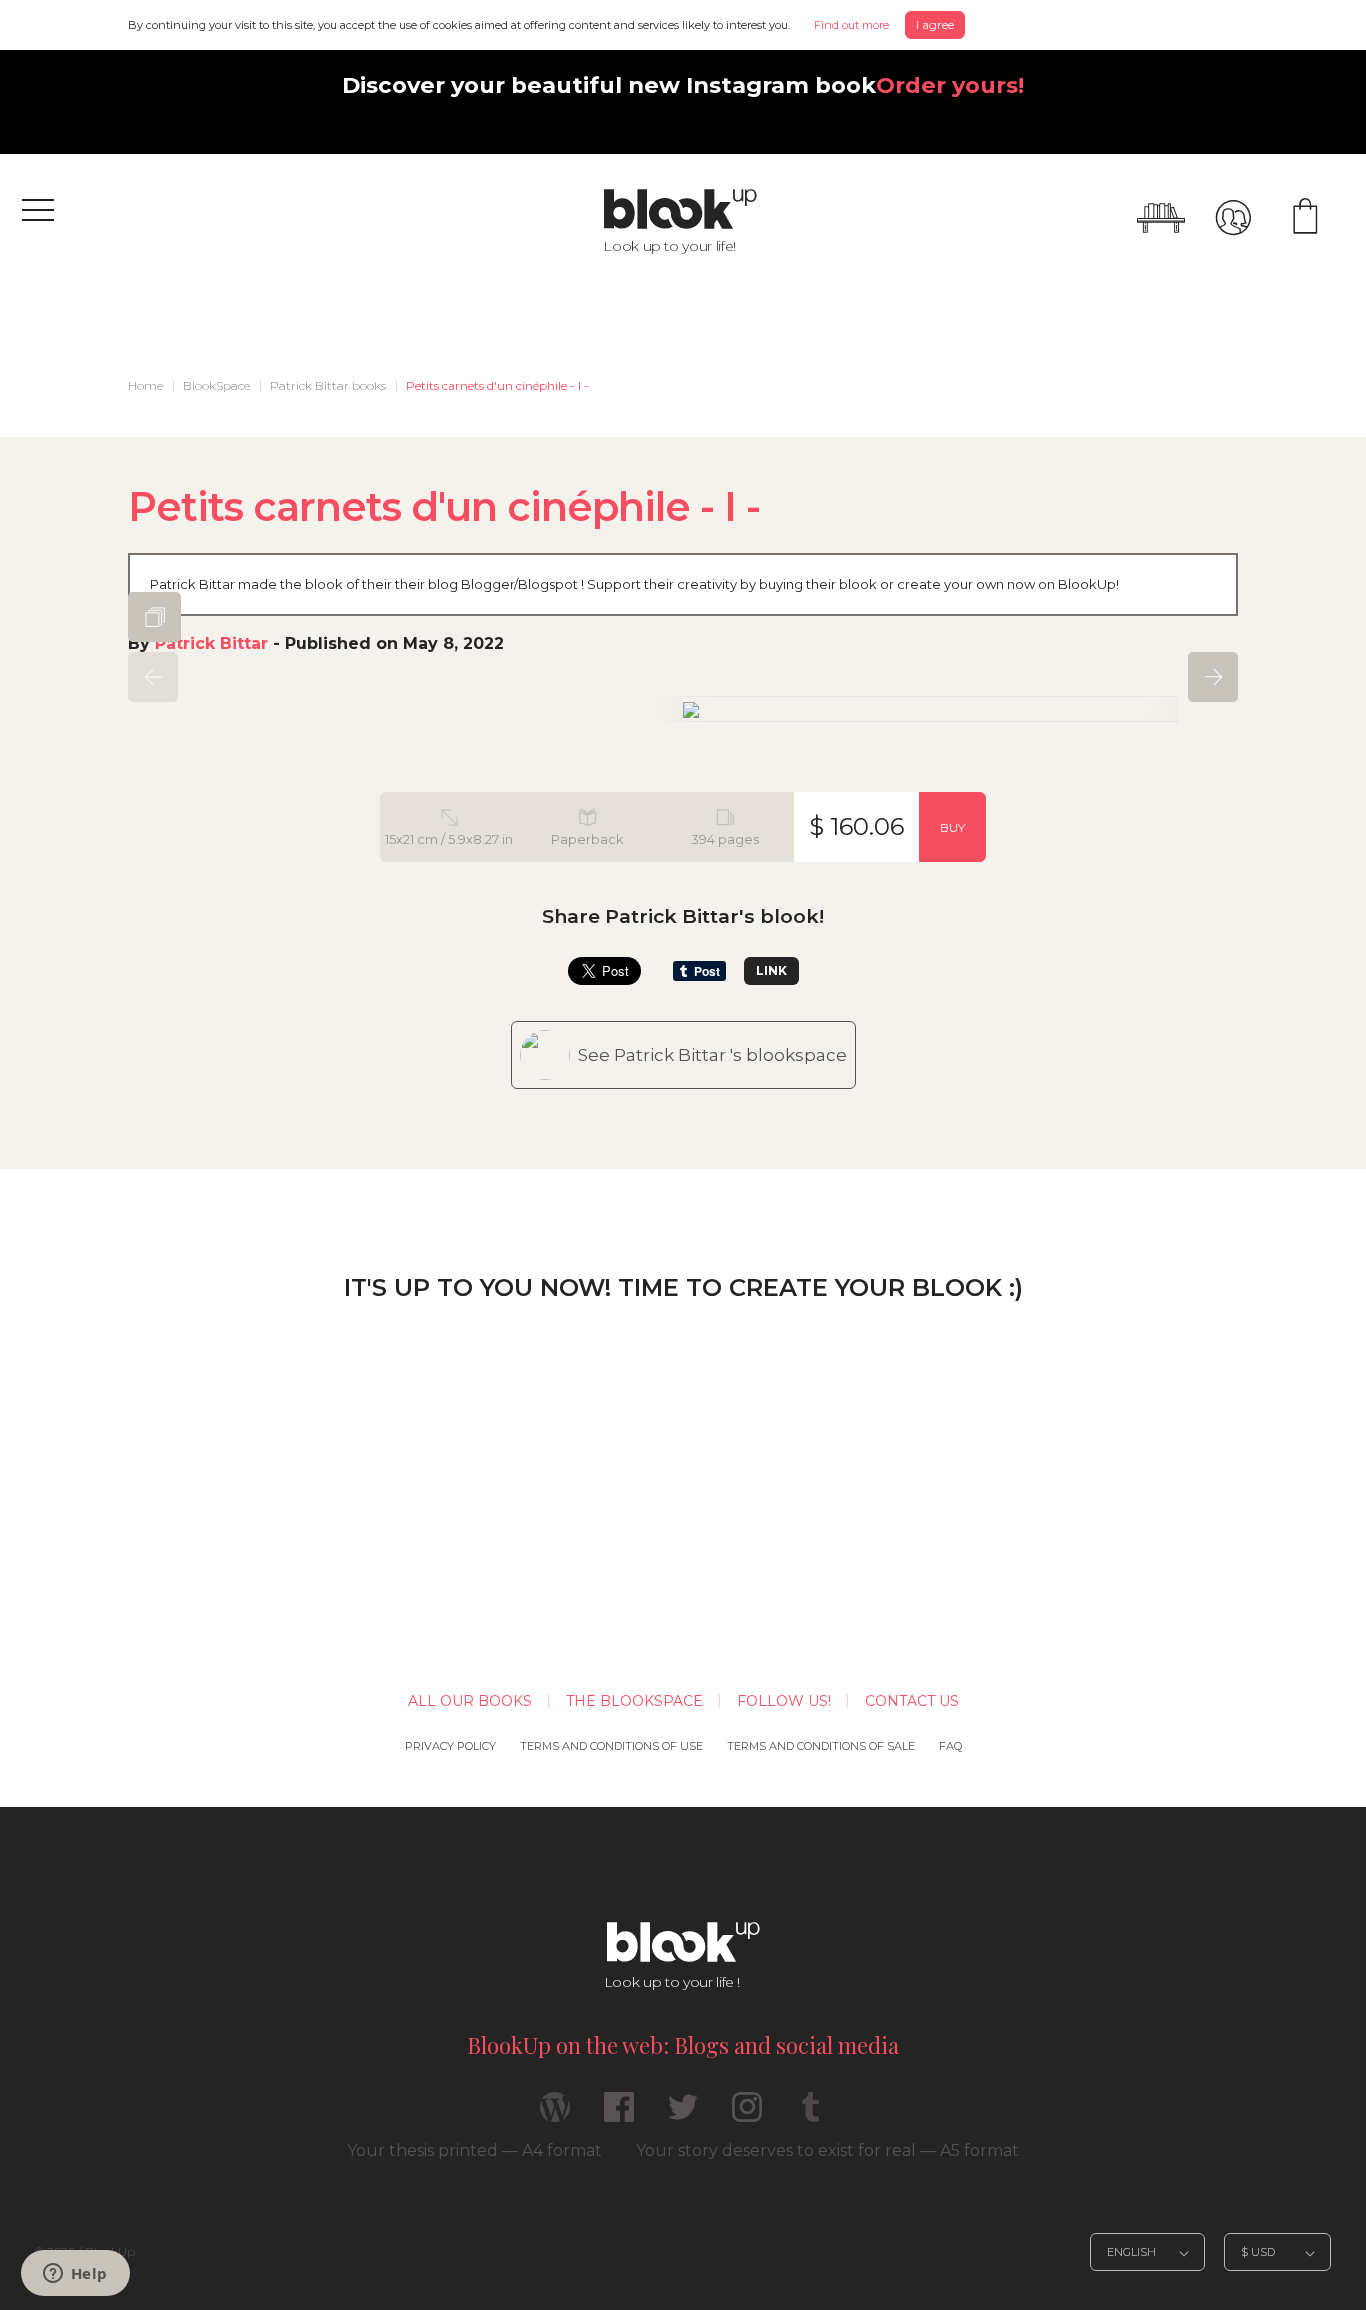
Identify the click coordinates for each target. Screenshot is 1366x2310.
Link (771, 970)
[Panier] (1305, 218)
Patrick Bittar (211, 643)
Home (145, 385)
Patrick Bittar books (328, 385)
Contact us (912, 1701)
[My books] (1161, 218)
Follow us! (784, 1701)
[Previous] (153, 677)
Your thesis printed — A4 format (474, 2150)
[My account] (1233, 218)
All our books (470, 1701)
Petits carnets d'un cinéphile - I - (497, 385)
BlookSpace (216, 385)
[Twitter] (683, 2115)
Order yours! (950, 85)
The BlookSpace (634, 1701)
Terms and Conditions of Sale (821, 1746)
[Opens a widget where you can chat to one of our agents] (75, 2275)
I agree (935, 24)
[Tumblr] (811, 2115)
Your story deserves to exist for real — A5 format (827, 2150)
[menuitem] (145, 386)
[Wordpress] (555, 2115)
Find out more (851, 25)
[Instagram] (747, 2115)
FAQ (950, 1746)
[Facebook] (619, 2115)
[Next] (1213, 677)
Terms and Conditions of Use (611, 1746)
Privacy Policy (450, 1746)
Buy (952, 827)
